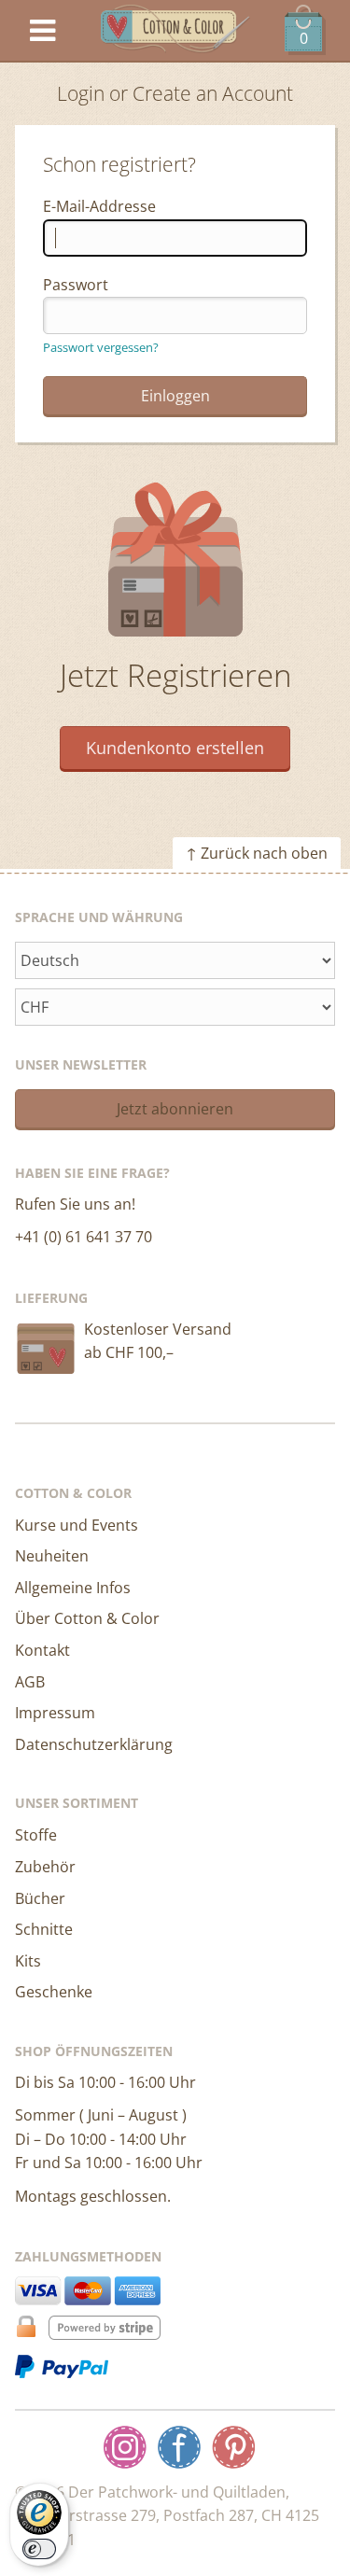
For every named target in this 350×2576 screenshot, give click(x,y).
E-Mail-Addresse (99, 206)
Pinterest (233, 2447)
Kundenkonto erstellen (175, 748)
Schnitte (44, 1929)
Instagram (125, 2447)
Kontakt (42, 1650)
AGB (30, 1682)
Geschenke (54, 1992)
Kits (28, 1961)
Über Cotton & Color (87, 1618)
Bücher (40, 1898)
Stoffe (36, 1835)
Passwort (76, 285)
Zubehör (45, 1867)
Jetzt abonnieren (175, 1109)
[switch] (39, 2549)
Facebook (179, 2447)
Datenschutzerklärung (94, 1744)
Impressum (55, 1713)
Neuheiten (52, 1556)
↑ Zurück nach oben (257, 853)
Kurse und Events (77, 1525)
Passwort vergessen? (101, 347)
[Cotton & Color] (175, 31)
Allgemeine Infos (73, 1588)
